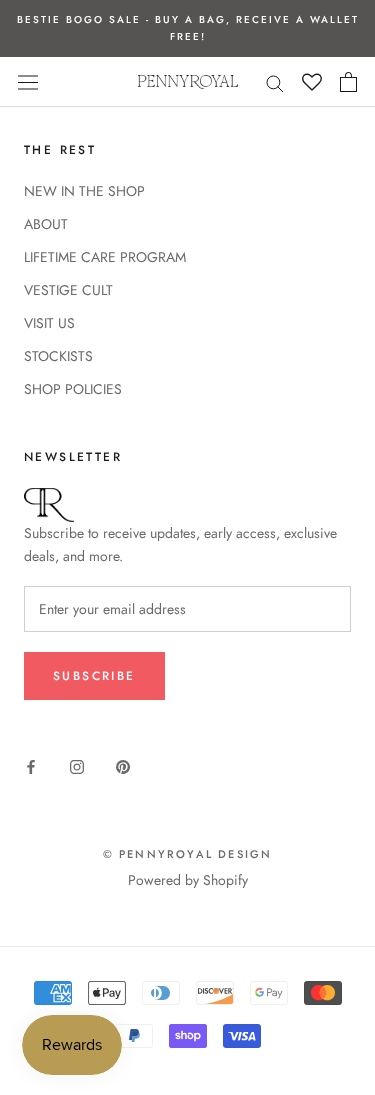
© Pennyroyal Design (188, 854)
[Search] (275, 81)
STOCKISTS (58, 356)
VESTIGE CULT (68, 290)
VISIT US (49, 323)
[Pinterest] (123, 765)
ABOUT (46, 224)
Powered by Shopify (188, 880)
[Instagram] (77, 765)
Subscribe (94, 676)
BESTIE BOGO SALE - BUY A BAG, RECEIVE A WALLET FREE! (188, 28)
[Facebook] (31, 765)
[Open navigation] (28, 82)
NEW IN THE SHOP (84, 191)
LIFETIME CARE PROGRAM (105, 257)
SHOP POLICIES (73, 389)
